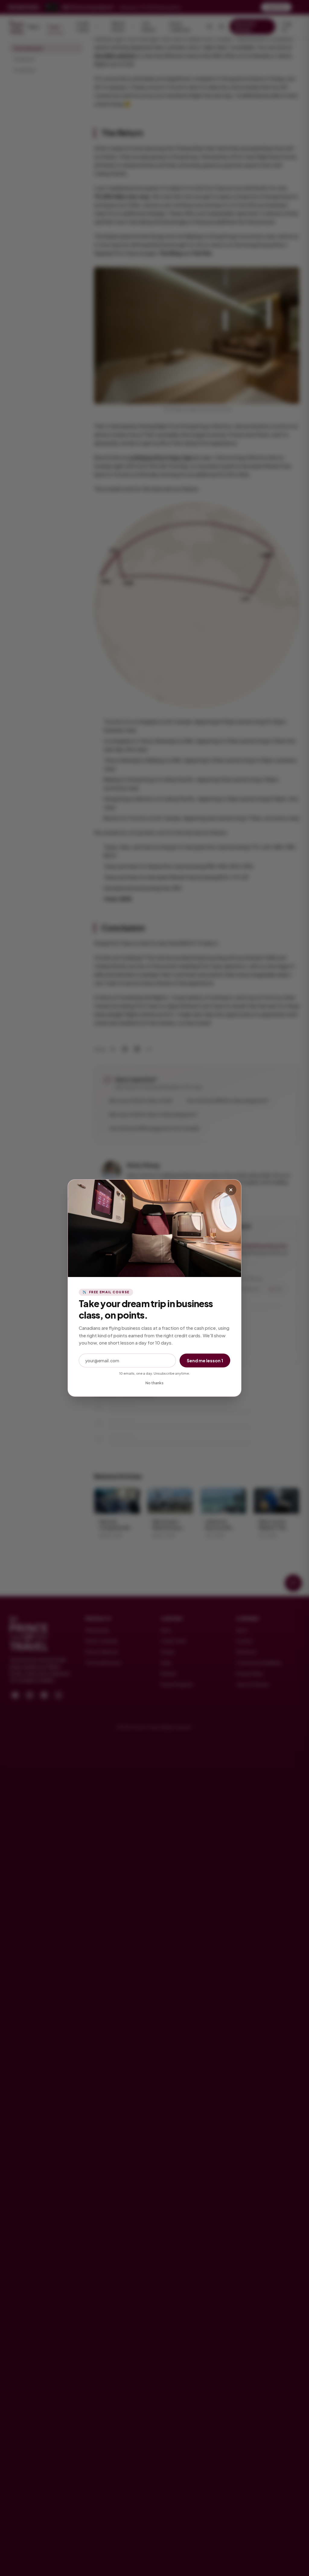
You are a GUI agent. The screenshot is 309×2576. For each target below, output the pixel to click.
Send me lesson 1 (205, 1361)
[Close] (231, 1190)
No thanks (154, 1383)
